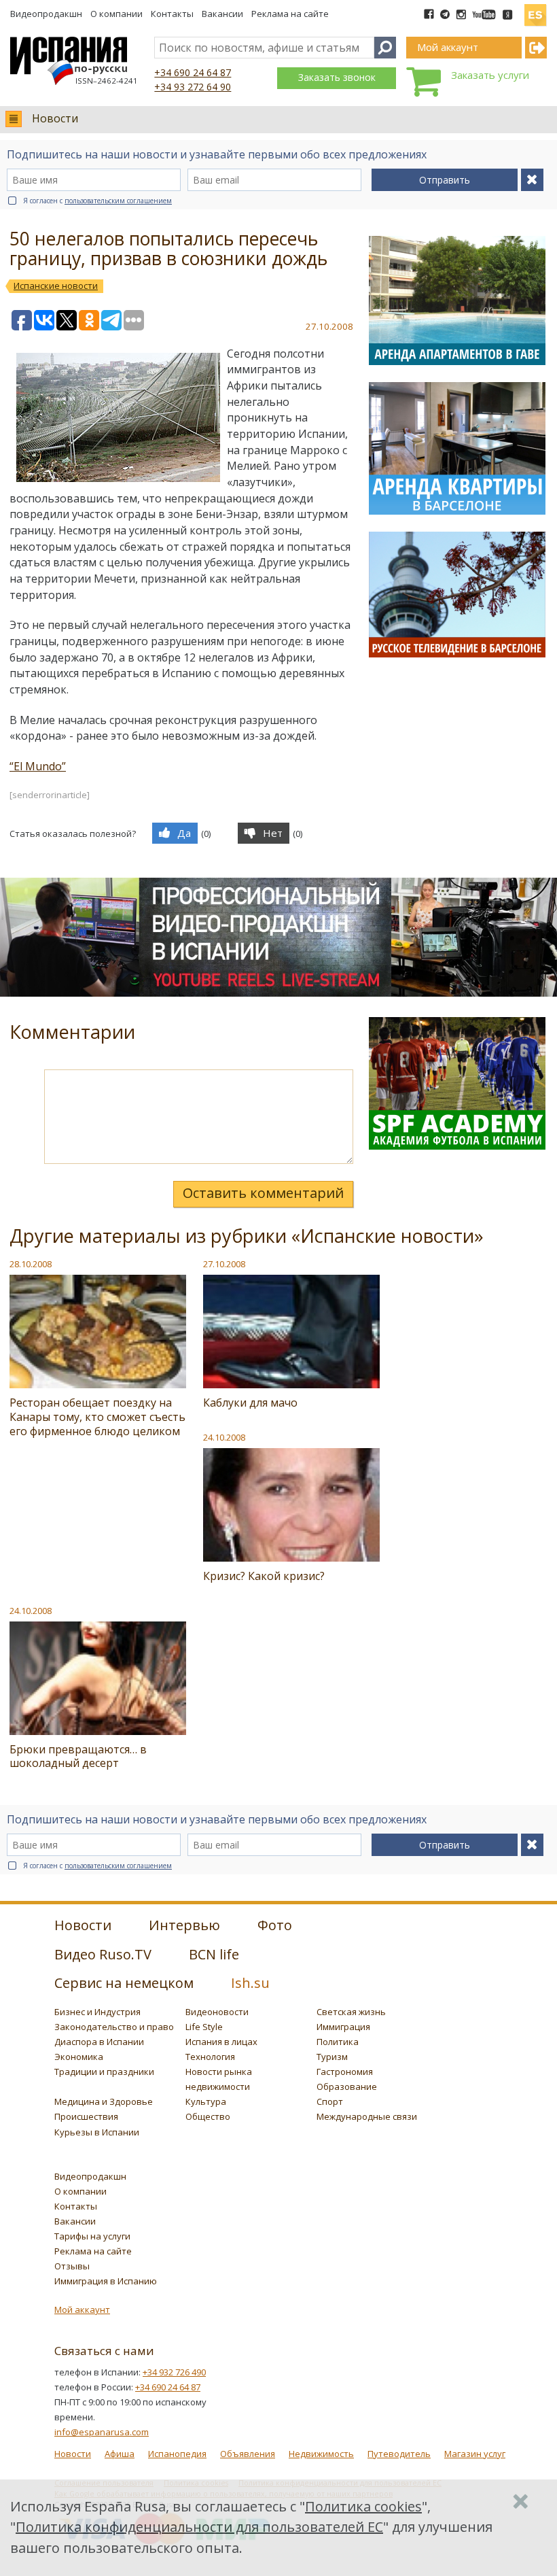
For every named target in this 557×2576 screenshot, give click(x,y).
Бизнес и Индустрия (97, 2012)
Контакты (172, 14)
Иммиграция (343, 2027)
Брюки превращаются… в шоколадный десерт (78, 1756)
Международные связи (367, 2116)
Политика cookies (363, 2506)
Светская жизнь (351, 2012)
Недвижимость (321, 2454)
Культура (206, 2101)
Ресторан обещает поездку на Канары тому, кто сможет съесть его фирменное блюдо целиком (97, 1417)
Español (535, 10)
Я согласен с (97, 201)
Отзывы (72, 2266)
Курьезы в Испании (97, 2132)
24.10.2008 (224, 1437)
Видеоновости (217, 2012)
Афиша (120, 2454)
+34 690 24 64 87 (193, 72)
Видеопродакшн (46, 14)
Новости (55, 118)
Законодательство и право (114, 2027)
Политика (338, 2042)
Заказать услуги (490, 75)
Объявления (248, 2454)
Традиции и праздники (104, 2072)
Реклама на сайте (290, 14)
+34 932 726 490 (174, 2372)
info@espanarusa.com (102, 2432)
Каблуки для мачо (250, 1403)
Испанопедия (177, 2454)
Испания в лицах (221, 2042)
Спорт (330, 2101)
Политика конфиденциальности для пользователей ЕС (199, 2527)
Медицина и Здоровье (104, 2101)
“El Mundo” (38, 766)
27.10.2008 (224, 1264)
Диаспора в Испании (99, 2042)
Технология (210, 2057)
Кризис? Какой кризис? (264, 1576)
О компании (116, 14)
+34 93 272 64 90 (193, 87)
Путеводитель (399, 2454)
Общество (208, 2116)
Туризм (332, 2057)
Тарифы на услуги (92, 2236)
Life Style (204, 2027)
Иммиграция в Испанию (106, 2281)
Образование (347, 2086)
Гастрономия (345, 2072)
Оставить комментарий (263, 1193)
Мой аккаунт (82, 2309)
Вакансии (222, 14)
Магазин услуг (475, 2454)
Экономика (79, 2057)
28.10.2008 (31, 1264)
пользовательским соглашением (118, 201)
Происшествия (86, 2116)
